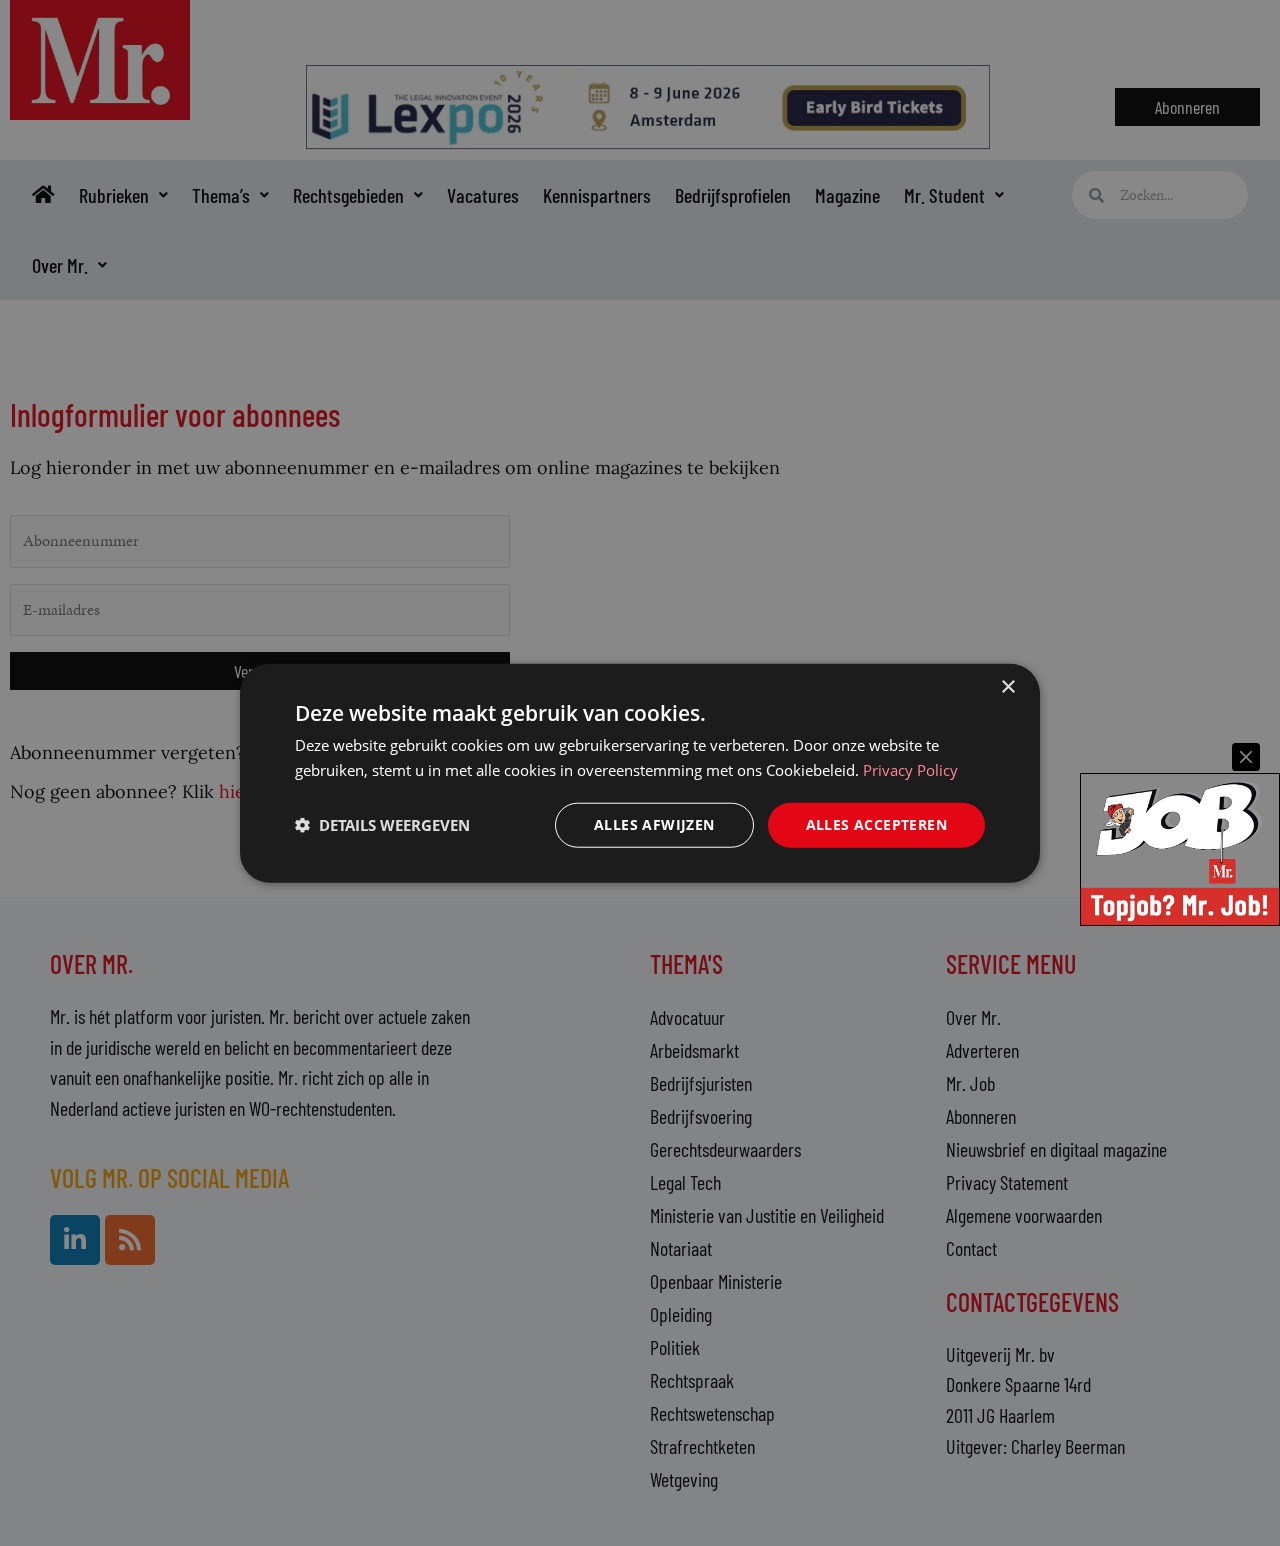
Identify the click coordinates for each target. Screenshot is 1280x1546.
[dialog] (640, 773)
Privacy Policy (910, 770)
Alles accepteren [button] (876, 824)
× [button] (1007, 687)
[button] (382, 825)
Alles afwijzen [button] (654, 824)
